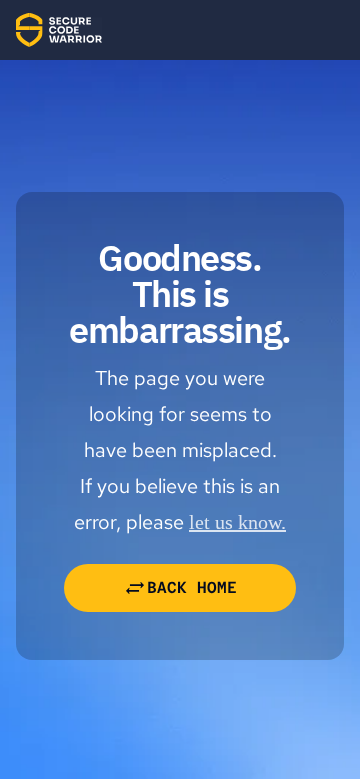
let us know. (237, 522)
